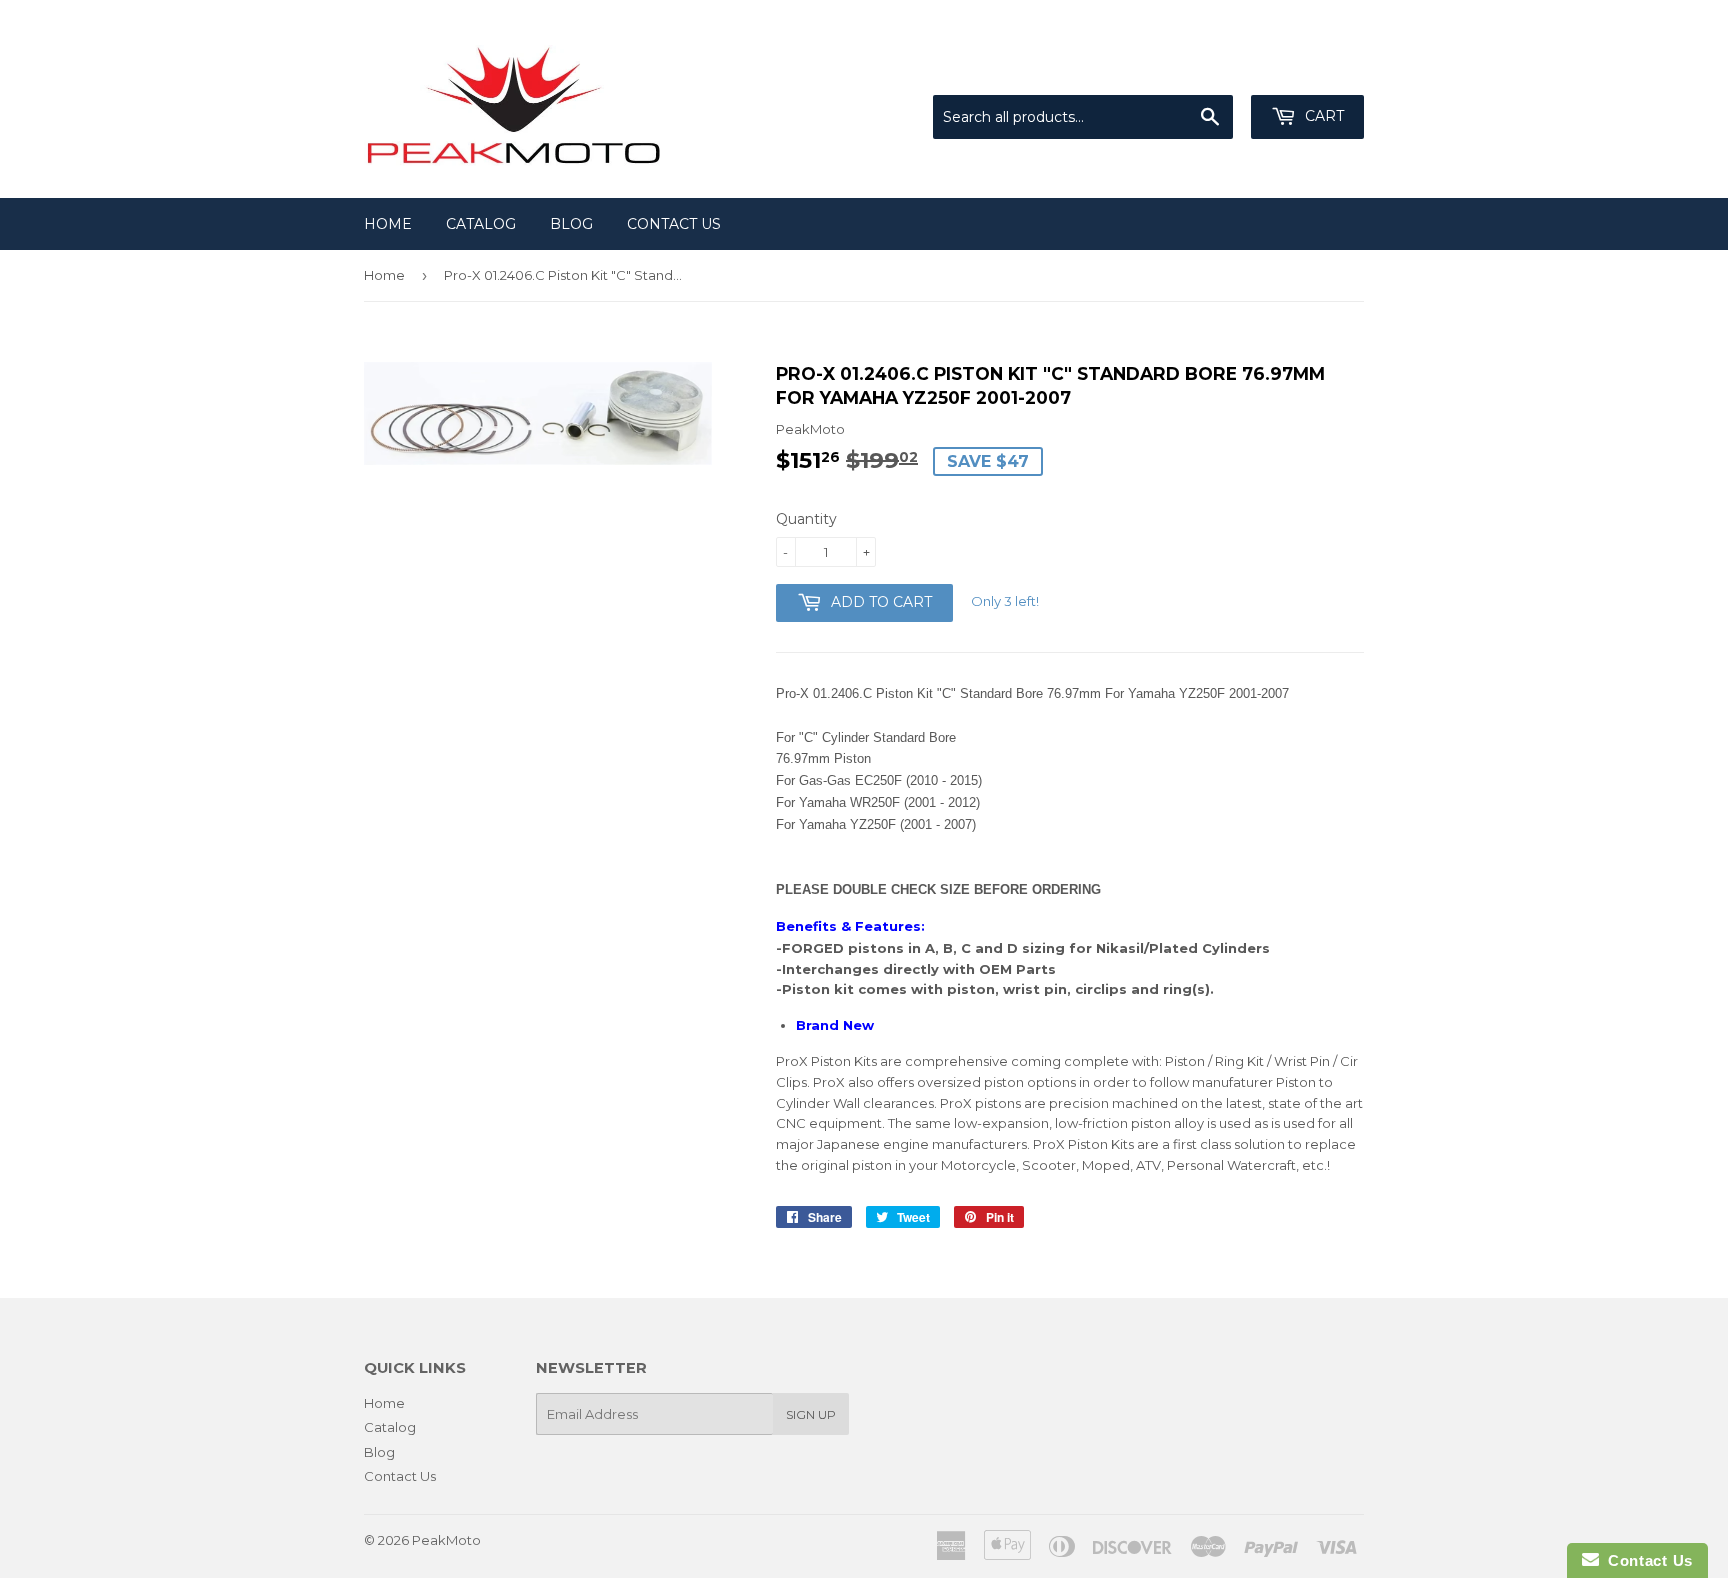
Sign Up (811, 1414)
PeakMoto (446, 1540)
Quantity (806, 519)
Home (388, 224)
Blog (571, 224)
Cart (1322, 116)
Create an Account (1306, 70)
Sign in (1199, 70)
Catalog (481, 224)
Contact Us (674, 224)
